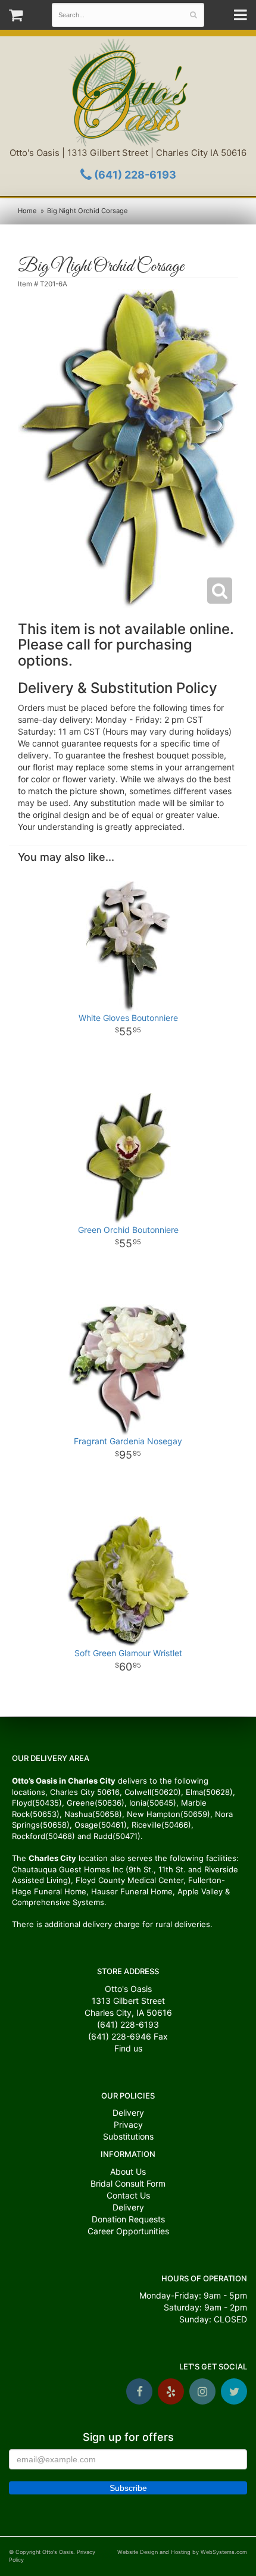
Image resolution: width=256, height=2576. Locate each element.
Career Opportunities (128, 2231)
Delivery (128, 2113)
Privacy (128, 2124)
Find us (128, 2048)
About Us (128, 2171)
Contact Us (128, 2195)
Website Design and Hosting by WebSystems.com (182, 2552)
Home (27, 211)
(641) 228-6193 (134, 175)
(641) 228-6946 (120, 2036)
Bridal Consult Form (128, 2183)
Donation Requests (128, 2219)
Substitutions (128, 2136)
